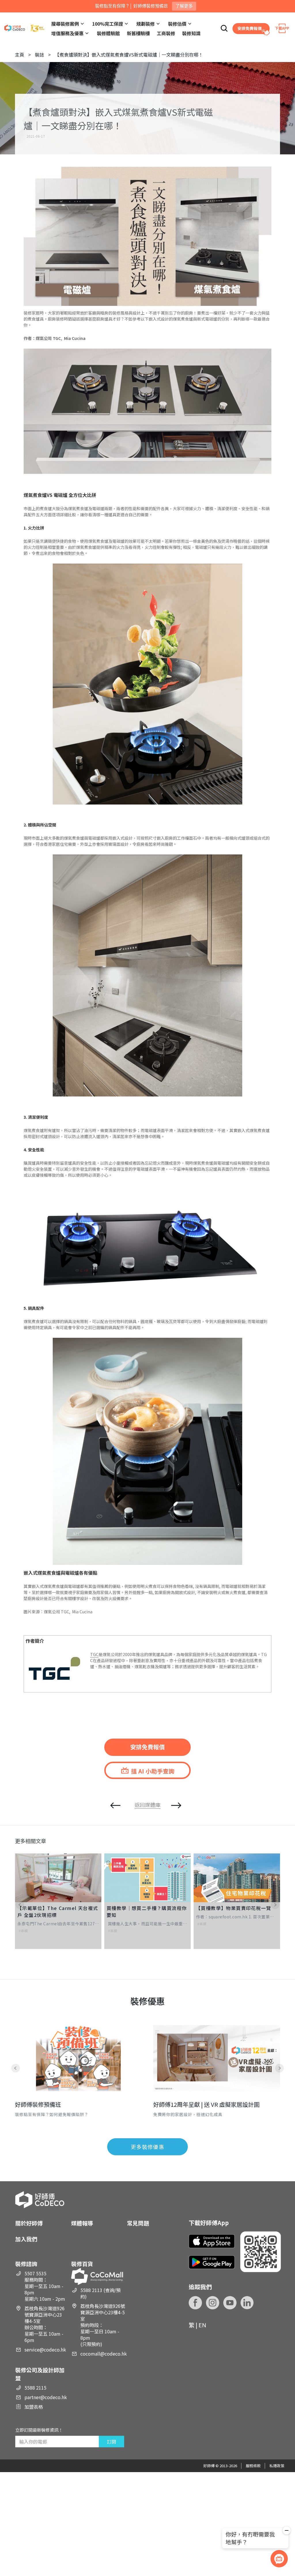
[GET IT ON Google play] (212, 2262)
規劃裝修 (145, 24)
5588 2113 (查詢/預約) (101, 2293)
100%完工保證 (108, 24)
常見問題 (138, 2223)
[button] (24, 1905)
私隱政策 (277, 2466)
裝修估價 (177, 24)
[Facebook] (195, 2303)
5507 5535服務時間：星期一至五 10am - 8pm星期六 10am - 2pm (45, 2286)
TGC (94, 1654)
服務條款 (253, 2466)
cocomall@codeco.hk (104, 2354)
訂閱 (111, 2442)
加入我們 (26, 2239)
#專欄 (23, 1931)
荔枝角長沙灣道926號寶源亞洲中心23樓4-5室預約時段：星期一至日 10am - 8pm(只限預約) (103, 2325)
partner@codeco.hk (46, 2397)
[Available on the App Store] (212, 2241)
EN (202, 2325)
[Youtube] (230, 2303)
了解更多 (184, 6)
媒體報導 (82, 2223)
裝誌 (39, 55)
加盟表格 (34, 2407)
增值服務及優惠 (67, 33)
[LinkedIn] (247, 2303)
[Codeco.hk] (24, 28)
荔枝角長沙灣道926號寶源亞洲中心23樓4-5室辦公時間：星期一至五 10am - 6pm (45, 2324)
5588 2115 (35, 2388)
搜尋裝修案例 (65, 24)
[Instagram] (213, 2303)
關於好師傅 (29, 2223)
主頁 (20, 55)
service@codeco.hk (45, 2349)
